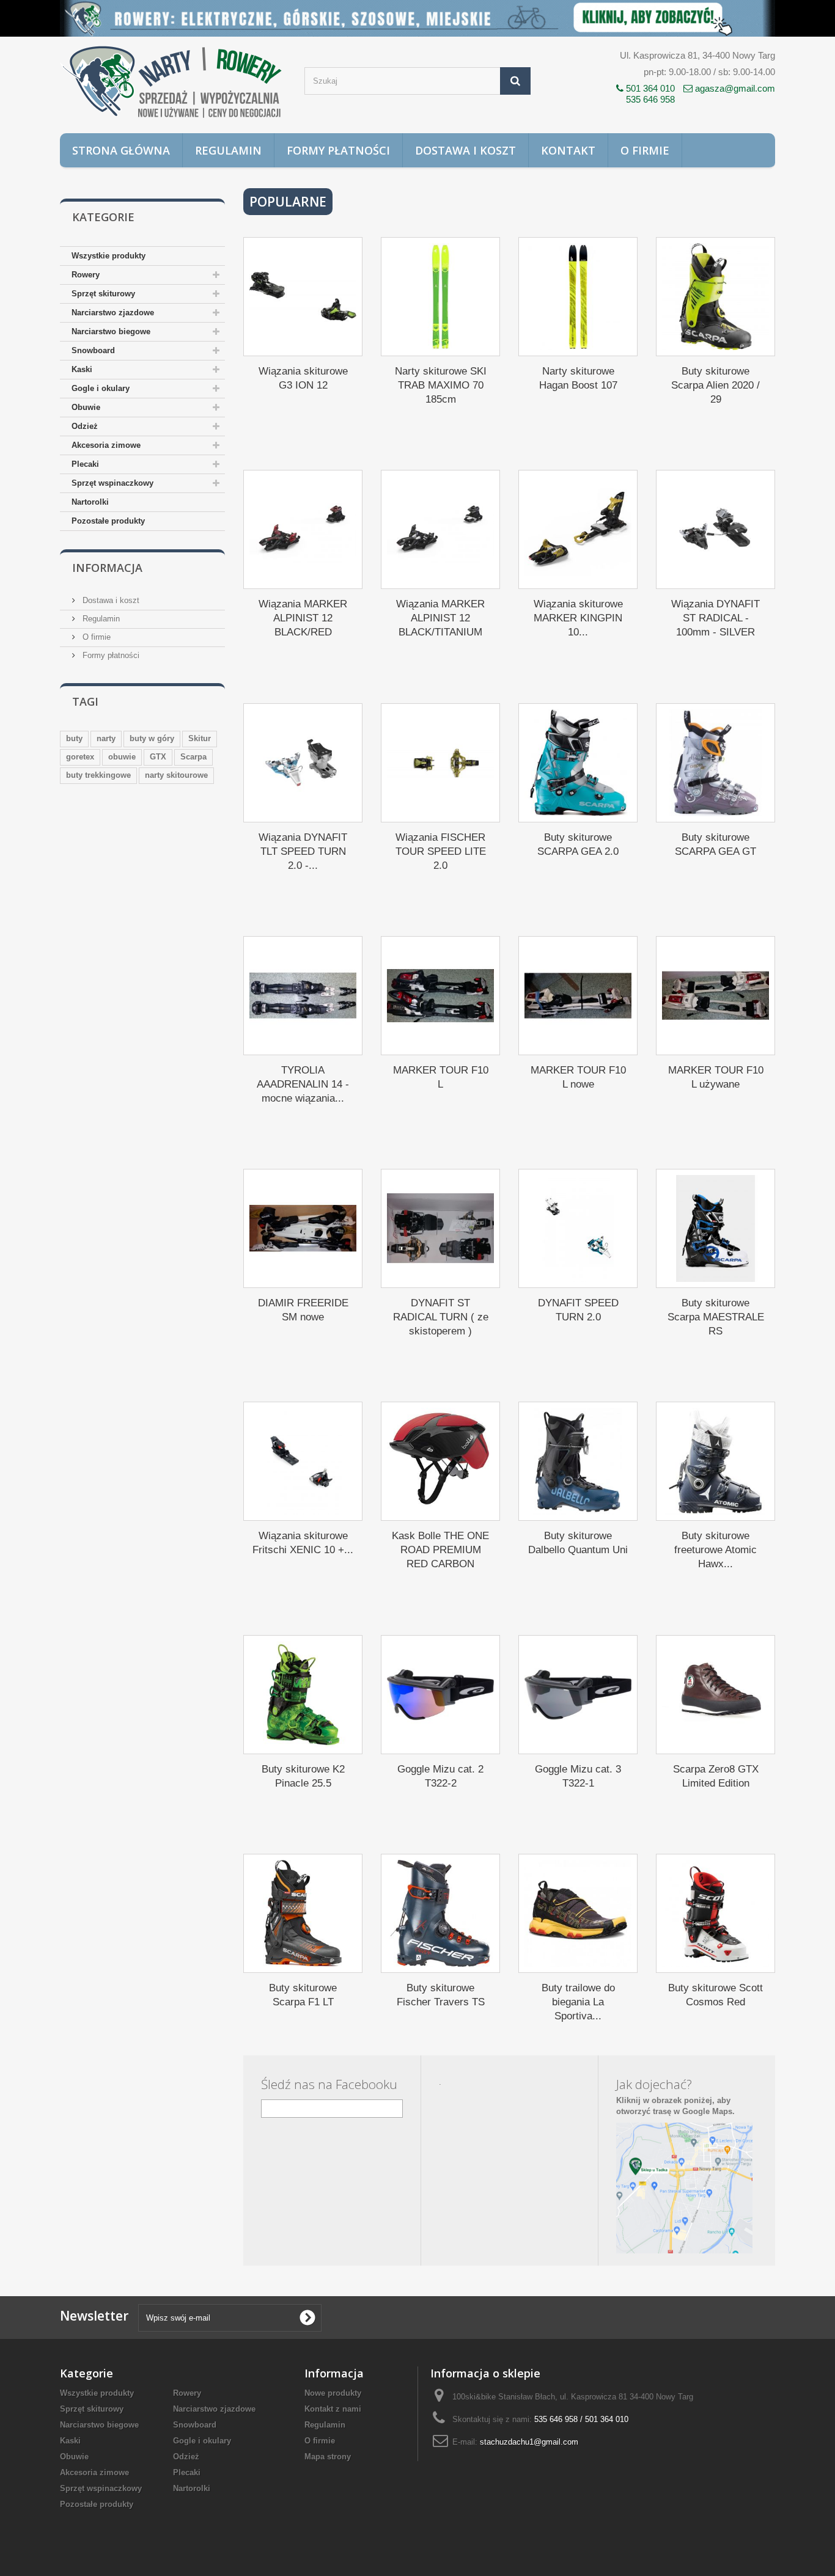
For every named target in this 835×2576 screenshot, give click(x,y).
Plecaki (85, 464)
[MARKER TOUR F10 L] (440, 996)
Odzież (85, 426)
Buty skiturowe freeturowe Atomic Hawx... (715, 1550)
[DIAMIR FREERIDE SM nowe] (303, 1228)
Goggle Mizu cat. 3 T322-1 (578, 1776)
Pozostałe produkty (108, 521)
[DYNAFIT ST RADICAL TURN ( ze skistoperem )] (440, 1228)
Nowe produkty (333, 2393)
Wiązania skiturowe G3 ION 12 (303, 378)
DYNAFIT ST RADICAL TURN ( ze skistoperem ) (441, 1317)
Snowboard (93, 350)
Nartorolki (90, 502)
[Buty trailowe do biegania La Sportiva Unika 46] (578, 1913)
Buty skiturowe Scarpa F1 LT (303, 1995)
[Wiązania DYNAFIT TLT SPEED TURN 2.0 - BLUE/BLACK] (303, 763)
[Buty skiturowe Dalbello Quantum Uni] (578, 1461)
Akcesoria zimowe (106, 445)
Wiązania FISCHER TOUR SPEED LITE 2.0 (441, 851)
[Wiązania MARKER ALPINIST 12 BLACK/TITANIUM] (440, 529)
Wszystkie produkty (109, 256)
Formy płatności (338, 150)
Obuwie (86, 407)
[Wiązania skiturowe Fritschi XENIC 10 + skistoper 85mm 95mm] (303, 1461)
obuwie (122, 757)
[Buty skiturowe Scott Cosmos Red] (715, 1913)
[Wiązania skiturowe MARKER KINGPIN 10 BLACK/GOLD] (578, 529)
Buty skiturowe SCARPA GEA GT (715, 844)
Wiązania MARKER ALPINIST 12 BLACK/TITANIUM (440, 618)
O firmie (645, 150)
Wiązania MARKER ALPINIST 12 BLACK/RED (303, 618)
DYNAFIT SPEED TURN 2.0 (578, 1310)
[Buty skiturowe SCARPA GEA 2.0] (578, 763)
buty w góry (152, 738)
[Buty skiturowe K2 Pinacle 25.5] (303, 1695)
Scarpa (193, 757)
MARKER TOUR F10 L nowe (578, 1077)
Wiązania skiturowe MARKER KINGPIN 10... (578, 618)
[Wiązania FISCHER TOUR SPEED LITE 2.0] (440, 763)
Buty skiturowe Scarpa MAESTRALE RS (716, 1317)
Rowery (86, 275)
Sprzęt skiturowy (103, 294)
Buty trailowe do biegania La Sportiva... (578, 2002)
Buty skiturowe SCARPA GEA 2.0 (578, 844)
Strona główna (121, 150)
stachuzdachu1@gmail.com (529, 2442)
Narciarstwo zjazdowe (113, 313)
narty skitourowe (176, 775)
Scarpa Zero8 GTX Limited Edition (716, 1776)
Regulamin (228, 150)
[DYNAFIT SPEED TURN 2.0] (578, 1228)
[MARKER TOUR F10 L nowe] (578, 996)
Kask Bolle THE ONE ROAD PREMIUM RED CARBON (440, 1550)
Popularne (288, 202)
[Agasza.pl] (173, 82)
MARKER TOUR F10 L (441, 1077)
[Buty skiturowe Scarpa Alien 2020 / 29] (715, 297)
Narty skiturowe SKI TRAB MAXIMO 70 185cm (441, 385)
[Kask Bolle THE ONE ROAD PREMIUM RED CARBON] (440, 1461)
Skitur (200, 738)
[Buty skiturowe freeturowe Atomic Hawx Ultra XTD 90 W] (715, 1461)
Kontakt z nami (333, 2409)
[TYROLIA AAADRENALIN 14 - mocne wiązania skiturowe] (303, 996)
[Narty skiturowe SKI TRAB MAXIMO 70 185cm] (440, 297)
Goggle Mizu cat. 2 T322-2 (440, 1776)
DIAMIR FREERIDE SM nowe (303, 1310)
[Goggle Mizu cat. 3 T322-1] (578, 1695)
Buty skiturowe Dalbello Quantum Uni (578, 1543)
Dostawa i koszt (465, 150)
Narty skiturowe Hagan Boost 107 (578, 378)
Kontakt (568, 150)
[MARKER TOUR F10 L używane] (715, 996)
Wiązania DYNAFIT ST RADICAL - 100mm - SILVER (715, 618)
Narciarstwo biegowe (111, 331)
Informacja (107, 568)
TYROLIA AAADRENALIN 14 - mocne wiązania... (303, 1084)
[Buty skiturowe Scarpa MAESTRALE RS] (715, 1228)
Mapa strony (328, 2457)
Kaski (82, 369)
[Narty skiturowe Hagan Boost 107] (578, 297)
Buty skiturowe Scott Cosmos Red (715, 1995)
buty (74, 738)
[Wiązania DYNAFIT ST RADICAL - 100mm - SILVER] (715, 529)
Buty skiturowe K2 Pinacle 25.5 (303, 1776)
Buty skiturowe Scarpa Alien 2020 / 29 (715, 385)
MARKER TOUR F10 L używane (716, 1077)
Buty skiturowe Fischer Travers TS (441, 1995)
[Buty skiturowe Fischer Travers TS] (440, 1913)
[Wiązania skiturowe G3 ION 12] (303, 297)
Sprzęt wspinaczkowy (112, 483)
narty (106, 738)
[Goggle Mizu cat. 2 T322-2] (440, 1695)
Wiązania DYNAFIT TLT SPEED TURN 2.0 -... (303, 851)
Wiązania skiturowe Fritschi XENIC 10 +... (303, 1543)
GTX (158, 757)
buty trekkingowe (98, 775)
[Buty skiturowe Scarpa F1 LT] (303, 1913)
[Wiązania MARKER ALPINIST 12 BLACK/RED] (303, 529)
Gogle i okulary (101, 388)
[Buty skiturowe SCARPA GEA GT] (715, 763)
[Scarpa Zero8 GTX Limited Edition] (715, 1695)
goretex (80, 757)
